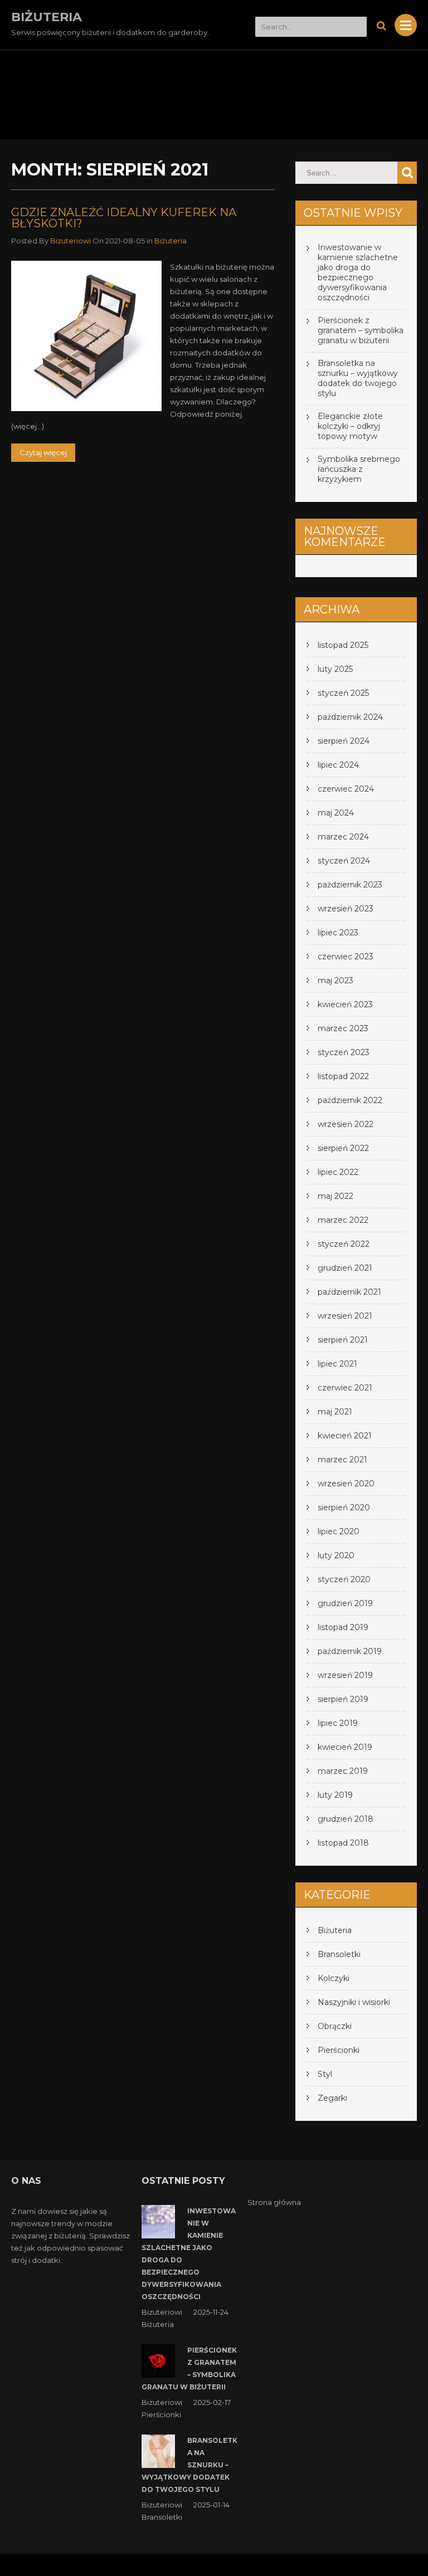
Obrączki (335, 2026)
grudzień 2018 (346, 1819)
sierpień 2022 (343, 1148)
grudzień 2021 (345, 1268)
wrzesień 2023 (346, 909)
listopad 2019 (343, 1627)
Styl (325, 2074)
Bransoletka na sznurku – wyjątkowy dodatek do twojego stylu (358, 378)
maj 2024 (336, 813)
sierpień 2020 (344, 1507)
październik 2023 (350, 885)
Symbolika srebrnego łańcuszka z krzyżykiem (359, 469)
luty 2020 (336, 1555)
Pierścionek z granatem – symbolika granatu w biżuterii (361, 330)
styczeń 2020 (344, 1579)
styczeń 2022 (344, 1244)
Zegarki (332, 2098)
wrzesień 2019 (345, 1675)
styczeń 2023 (344, 1052)
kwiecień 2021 (345, 1436)
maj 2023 (335, 980)
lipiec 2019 (338, 1723)
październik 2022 (350, 1100)
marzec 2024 (343, 837)
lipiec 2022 (338, 1172)
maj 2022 (335, 1196)
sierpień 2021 (343, 1340)
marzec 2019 (343, 1771)
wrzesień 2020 (346, 1484)
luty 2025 (335, 669)
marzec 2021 (342, 1460)
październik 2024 (350, 717)
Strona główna (274, 2202)
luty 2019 (335, 1795)
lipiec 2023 (338, 933)
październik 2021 (349, 1292)
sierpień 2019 (343, 1699)
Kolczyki (334, 1978)
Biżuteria (171, 241)
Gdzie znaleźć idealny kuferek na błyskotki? (124, 218)
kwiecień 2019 (345, 1747)
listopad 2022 (343, 1076)
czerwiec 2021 (345, 1388)
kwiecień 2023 (345, 1004)
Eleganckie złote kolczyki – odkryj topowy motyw (350, 426)
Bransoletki (339, 1954)
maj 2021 (335, 1412)
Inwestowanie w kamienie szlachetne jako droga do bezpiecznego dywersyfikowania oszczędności (358, 272)
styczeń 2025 (343, 693)
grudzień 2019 (345, 1603)
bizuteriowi (70, 241)
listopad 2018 (343, 1843)
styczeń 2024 (344, 861)
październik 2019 (350, 1651)
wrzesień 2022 (346, 1124)
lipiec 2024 (338, 765)
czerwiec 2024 (346, 789)
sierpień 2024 (344, 741)
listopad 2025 (343, 645)
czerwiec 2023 (346, 957)
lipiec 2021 (337, 1364)
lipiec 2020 (339, 1531)
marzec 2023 (343, 1028)
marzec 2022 (343, 1220)
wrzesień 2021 (345, 1316)
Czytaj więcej (43, 452)
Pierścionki (339, 2050)
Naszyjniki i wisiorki (354, 2002)
